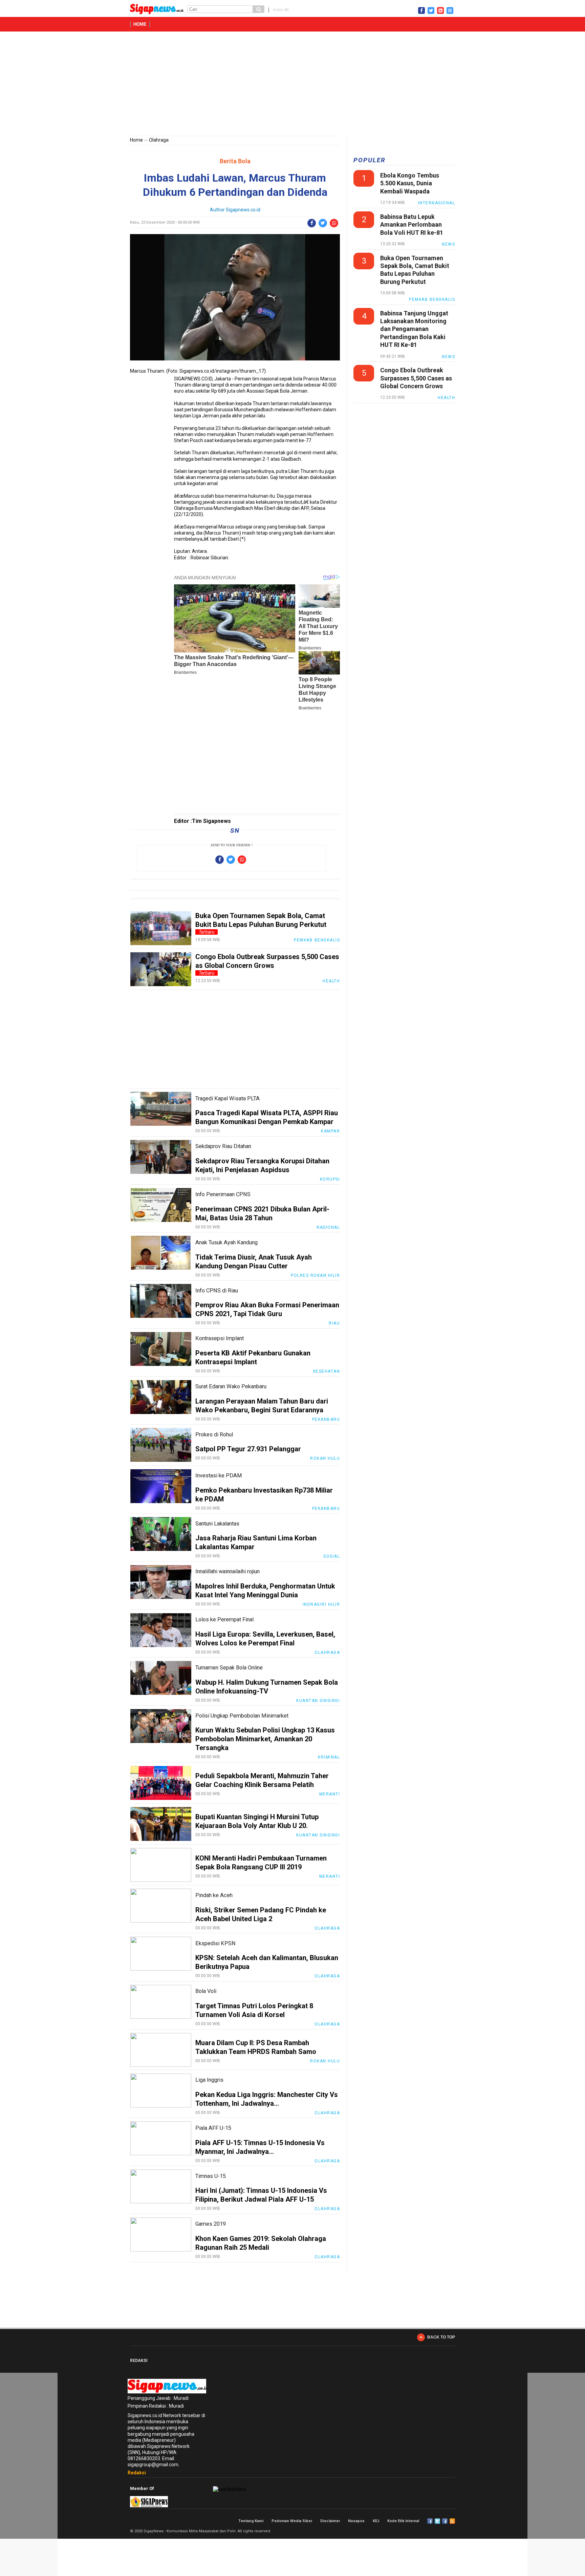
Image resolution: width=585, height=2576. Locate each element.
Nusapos (356, 2521)
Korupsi (330, 1179)
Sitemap (445, 2521)
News (448, 244)
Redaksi (137, 2473)
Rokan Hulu (325, 1458)
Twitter (437, 2521)
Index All (281, 10)
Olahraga (159, 140)
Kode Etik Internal (403, 2521)
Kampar (330, 1131)
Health (331, 981)
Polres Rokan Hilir (315, 1275)
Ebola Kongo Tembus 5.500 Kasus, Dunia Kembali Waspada (410, 183)
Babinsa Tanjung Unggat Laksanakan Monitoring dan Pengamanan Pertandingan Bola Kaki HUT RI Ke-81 (414, 329)
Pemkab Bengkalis (317, 940)
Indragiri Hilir (321, 1604)
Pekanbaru (326, 1419)
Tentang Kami (251, 2521)
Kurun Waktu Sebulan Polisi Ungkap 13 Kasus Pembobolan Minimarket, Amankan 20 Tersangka (265, 1739)
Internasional (437, 203)
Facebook (430, 2521)
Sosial (332, 1556)
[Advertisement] (292, 85)
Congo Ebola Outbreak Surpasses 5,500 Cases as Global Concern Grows (416, 378)
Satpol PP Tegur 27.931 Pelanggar (248, 1449)
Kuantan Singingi (318, 1701)
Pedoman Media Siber (292, 2521)
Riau (334, 1323)
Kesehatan (327, 1371)
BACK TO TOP (441, 2337)
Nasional (328, 1227)
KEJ (376, 2521)
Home (140, 24)
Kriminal (329, 1757)
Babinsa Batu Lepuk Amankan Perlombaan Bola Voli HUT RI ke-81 (412, 225)
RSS (452, 2521)
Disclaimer (330, 2521)
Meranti (330, 1794)
